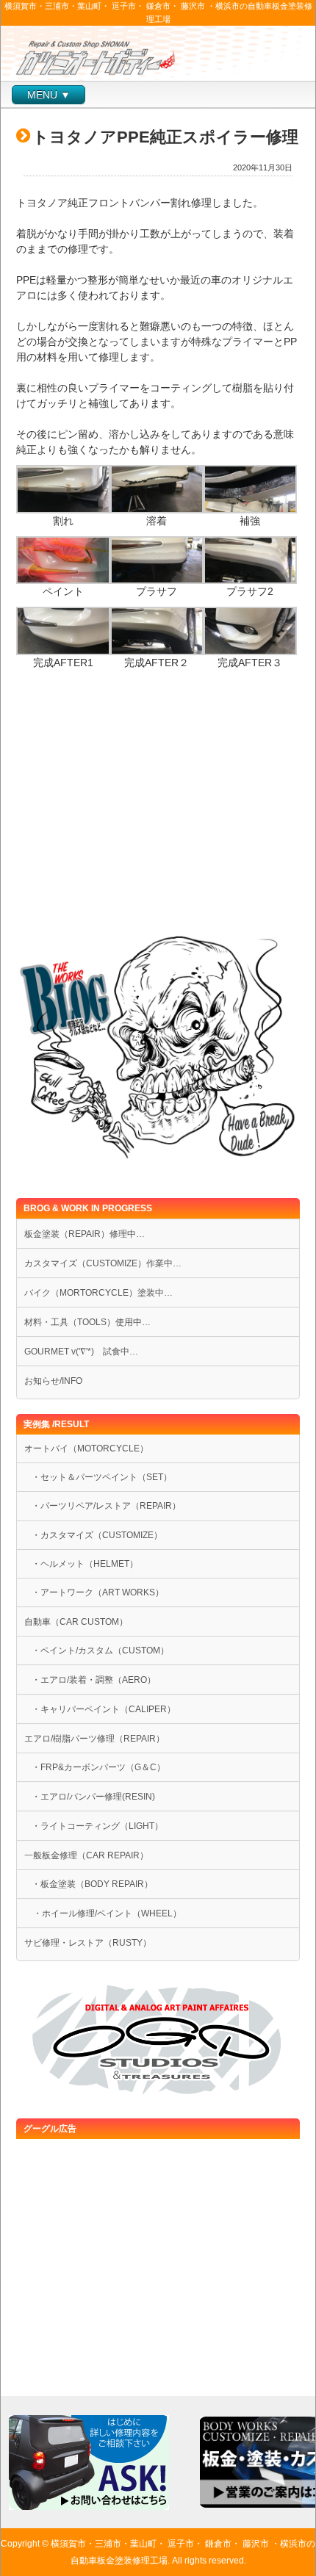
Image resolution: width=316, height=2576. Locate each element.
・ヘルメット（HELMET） (85, 1564)
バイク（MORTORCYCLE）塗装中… (98, 1293)
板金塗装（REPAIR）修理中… (85, 1234)
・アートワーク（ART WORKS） (98, 1592)
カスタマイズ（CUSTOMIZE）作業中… (103, 1263)
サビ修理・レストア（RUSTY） (88, 1943)
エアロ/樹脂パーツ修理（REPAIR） (94, 1739)
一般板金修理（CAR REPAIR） (86, 1855)
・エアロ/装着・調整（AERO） (94, 1680)
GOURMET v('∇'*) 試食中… (81, 1352)
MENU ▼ (49, 95)
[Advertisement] (158, 812)
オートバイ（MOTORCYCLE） (86, 1448)
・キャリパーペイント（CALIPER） (104, 1709)
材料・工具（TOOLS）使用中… (87, 1322)
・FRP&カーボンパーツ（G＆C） (98, 1767)
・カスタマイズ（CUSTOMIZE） (97, 1535)
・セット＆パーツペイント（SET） (102, 1477)
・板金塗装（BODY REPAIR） (92, 1884)
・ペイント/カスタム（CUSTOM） (100, 1650)
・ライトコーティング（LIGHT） (97, 1826)
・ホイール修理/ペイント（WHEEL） (103, 1913)
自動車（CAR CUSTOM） (76, 1622)
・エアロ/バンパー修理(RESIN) (93, 1797)
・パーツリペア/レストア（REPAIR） (106, 1506)
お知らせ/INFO (53, 1381)
